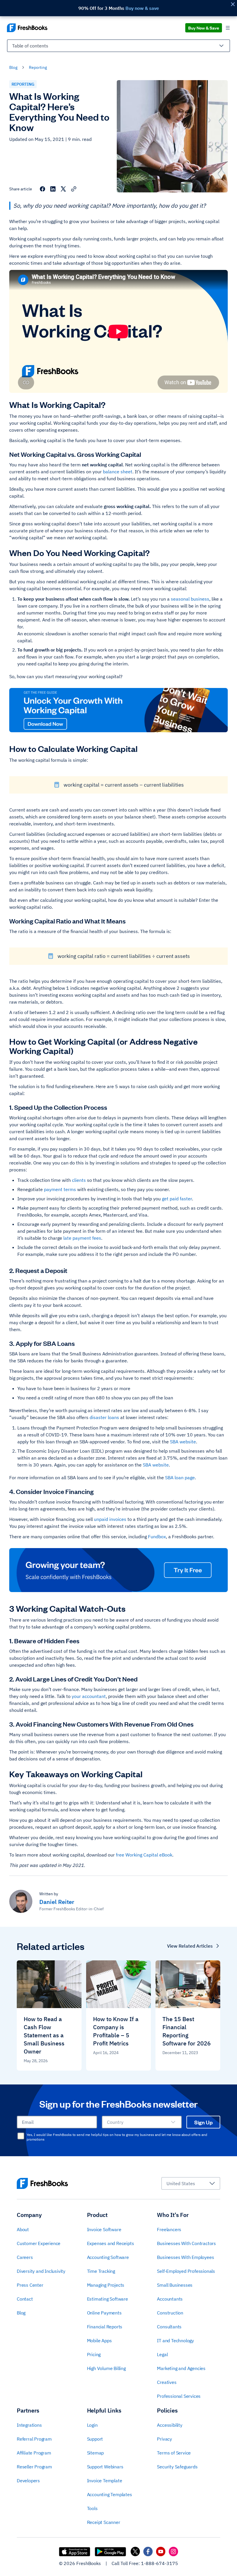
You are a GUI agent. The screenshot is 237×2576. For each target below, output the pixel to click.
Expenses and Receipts (111, 2243)
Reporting (38, 67)
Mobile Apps (99, 2341)
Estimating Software (108, 2299)
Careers (25, 2257)
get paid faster (177, 1199)
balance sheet (118, 472)
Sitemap (96, 2453)
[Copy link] (74, 189)
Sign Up (203, 2122)
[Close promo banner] (233, 4)
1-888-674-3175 (160, 2563)
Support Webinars (105, 2467)
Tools (92, 2508)
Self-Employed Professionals (186, 2271)
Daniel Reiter (57, 1902)
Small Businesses (175, 2285)
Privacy (164, 2439)
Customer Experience (39, 2243)
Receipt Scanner (104, 2522)
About (23, 2229)
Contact (25, 2299)
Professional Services (179, 2396)
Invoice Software (104, 2229)
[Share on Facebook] (42, 189)
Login (92, 2425)
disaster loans (104, 1417)
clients (79, 1180)
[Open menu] (228, 28)
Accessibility (170, 2425)
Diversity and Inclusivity (41, 2271)
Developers (28, 2481)
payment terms (60, 1189)
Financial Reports (105, 2327)
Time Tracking (101, 2271)
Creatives (167, 2382)
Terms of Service (174, 2453)
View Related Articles (190, 1946)
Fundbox (157, 1537)
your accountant (89, 1696)
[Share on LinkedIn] (53, 189)
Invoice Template (105, 2481)
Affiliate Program (34, 2453)
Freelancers (169, 2229)
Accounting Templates (110, 2494)
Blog (13, 67)
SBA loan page (180, 1477)
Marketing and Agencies (181, 2368)
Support (95, 2439)
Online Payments (104, 2313)
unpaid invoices (110, 1519)
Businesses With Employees (185, 2257)
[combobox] (118, 48)
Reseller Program (34, 2467)
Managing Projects (106, 2285)
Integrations (29, 2425)
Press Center (30, 2285)
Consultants (169, 2327)
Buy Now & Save (204, 28)
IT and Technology (175, 2341)
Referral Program (34, 2439)
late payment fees (82, 1238)
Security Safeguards (177, 2467)
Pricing (94, 2354)
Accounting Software (108, 2257)
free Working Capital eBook (144, 1855)
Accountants (170, 2299)
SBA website (183, 1442)
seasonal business (190, 599)
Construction (170, 2313)
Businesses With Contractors (186, 2243)
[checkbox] (21, 2136)
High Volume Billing (106, 2368)
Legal (162, 2354)
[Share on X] (63, 189)
